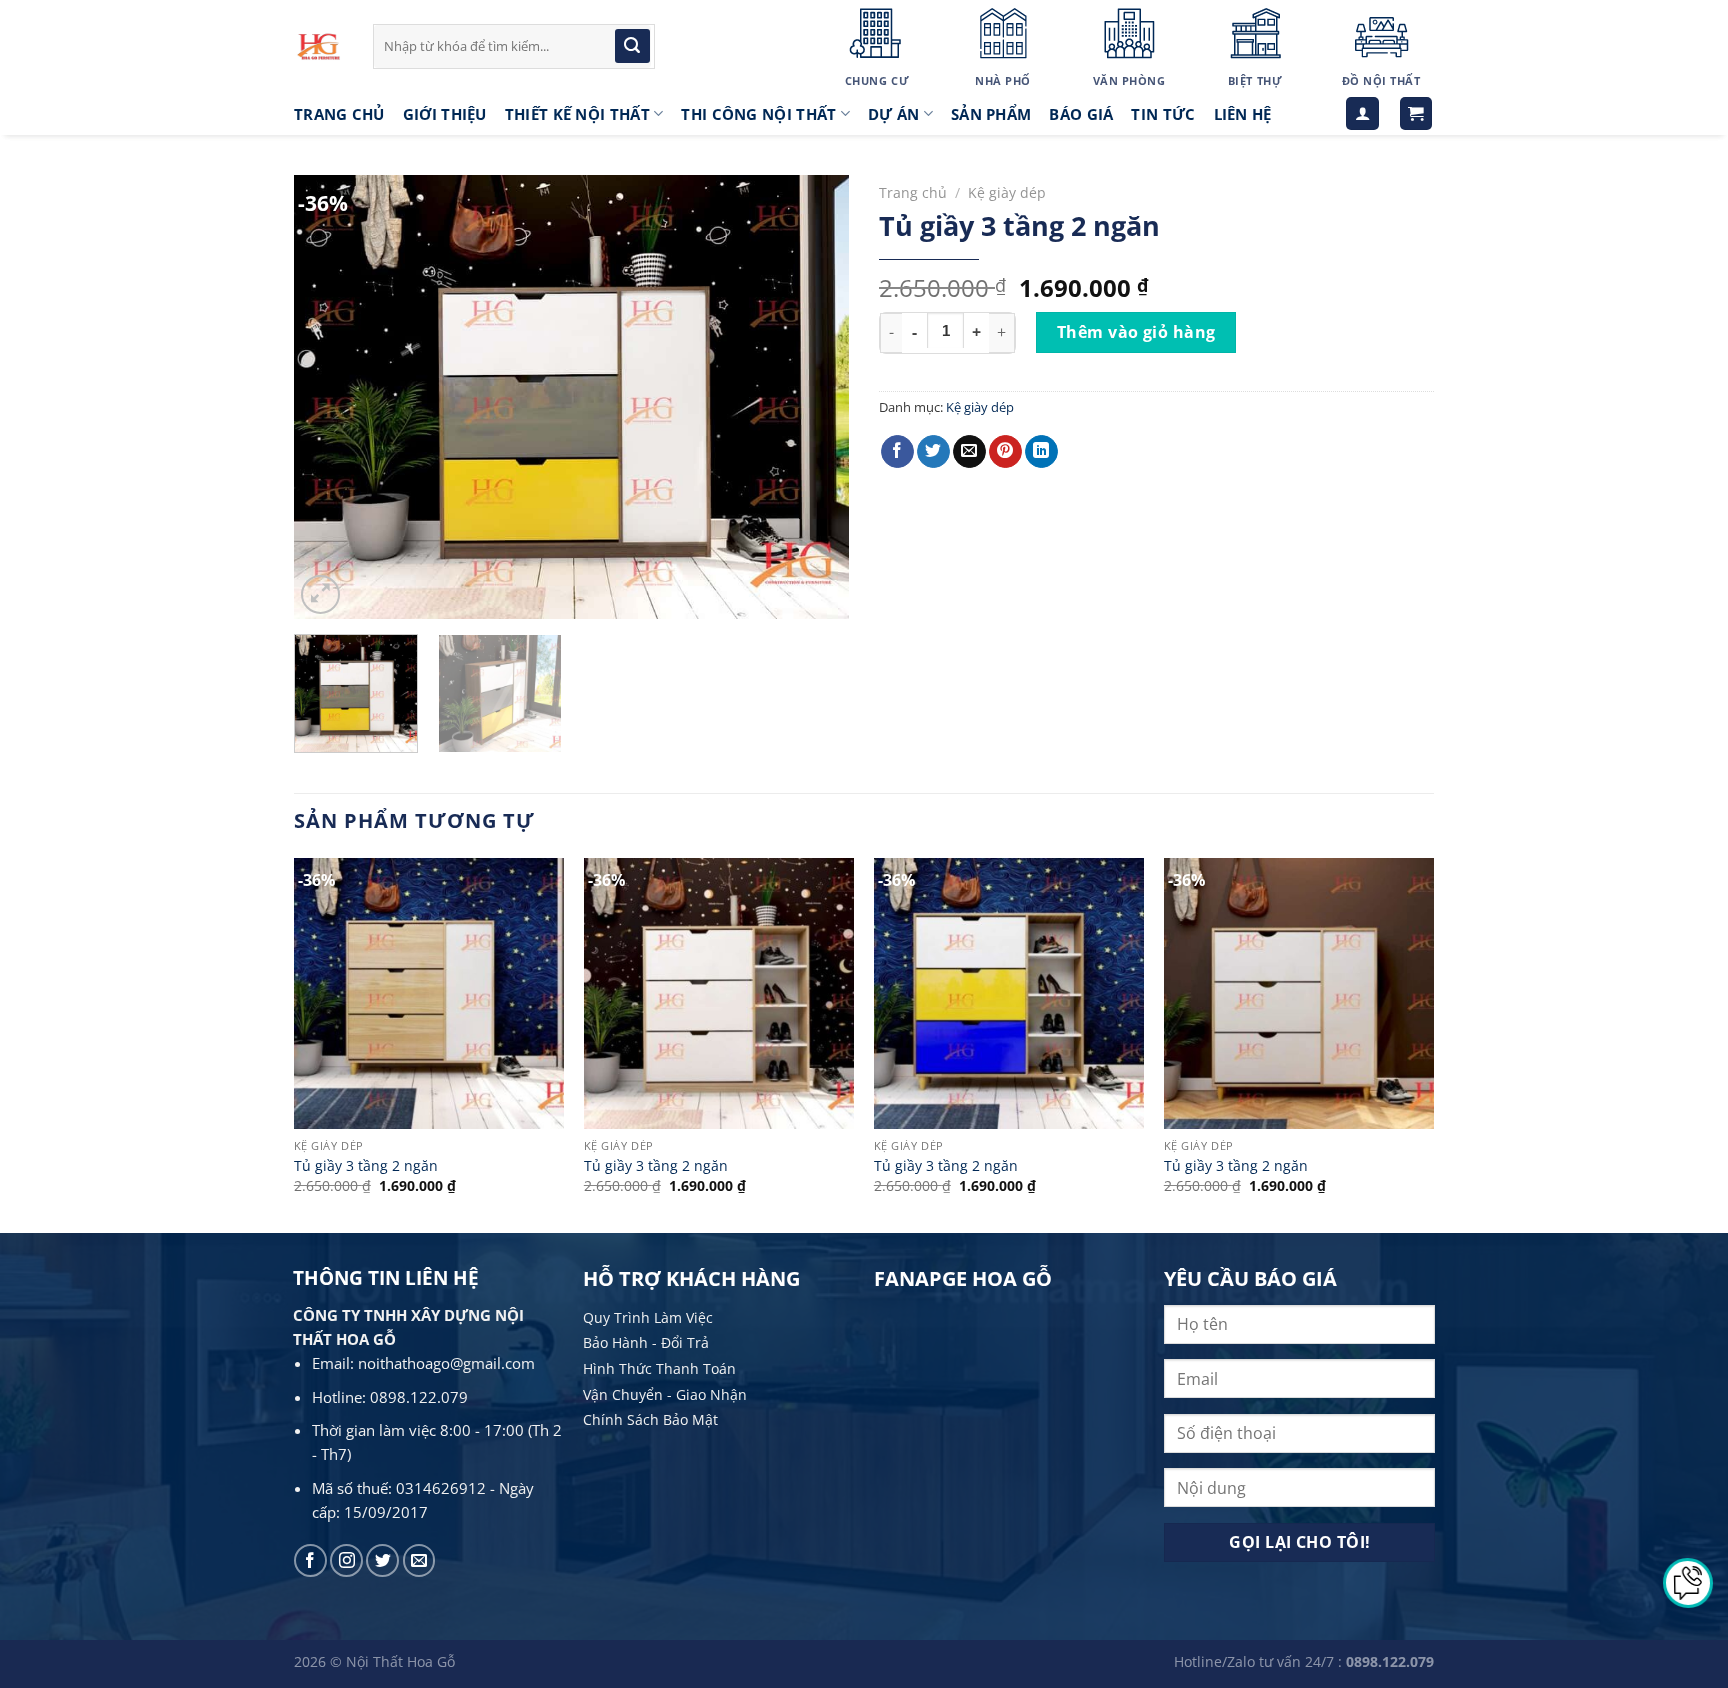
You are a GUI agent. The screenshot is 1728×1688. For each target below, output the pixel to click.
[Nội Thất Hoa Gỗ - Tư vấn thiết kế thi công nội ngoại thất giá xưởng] (318, 46)
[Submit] (632, 46)
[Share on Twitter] (933, 452)
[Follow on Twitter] (382, 1560)
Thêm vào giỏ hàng (1136, 332)
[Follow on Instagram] (346, 1560)
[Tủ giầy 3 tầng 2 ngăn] (429, 993)
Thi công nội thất (758, 114)
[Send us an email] (419, 1560)
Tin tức (1163, 114)
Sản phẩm (991, 114)
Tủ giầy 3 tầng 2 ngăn (366, 1166)
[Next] (813, 397)
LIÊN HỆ (1243, 114)
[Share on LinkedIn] (1041, 452)
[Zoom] (320, 594)
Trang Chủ (339, 114)
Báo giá (1081, 114)
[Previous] (330, 397)
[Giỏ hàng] (1416, 113)
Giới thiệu (445, 114)
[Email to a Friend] (969, 452)
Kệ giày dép (1007, 192)
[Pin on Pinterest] (1005, 452)
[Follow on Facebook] (310, 1560)
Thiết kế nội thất (577, 114)
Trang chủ (913, 192)
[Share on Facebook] (897, 452)
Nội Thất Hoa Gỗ (400, 1661)
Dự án (894, 114)
